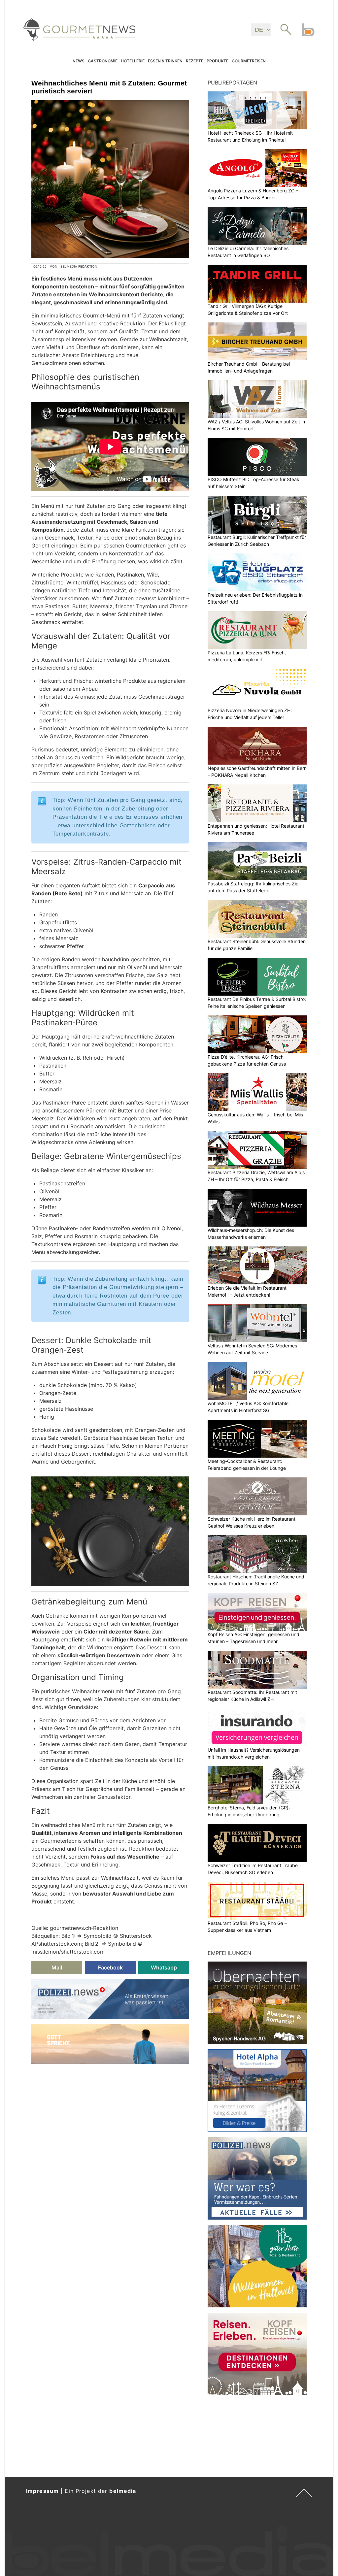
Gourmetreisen (249, 61)
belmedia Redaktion (79, 266)
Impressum (42, 2491)
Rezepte (195, 61)
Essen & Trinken (165, 61)
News (79, 61)
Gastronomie (103, 61)
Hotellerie (133, 61)
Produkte (218, 61)
